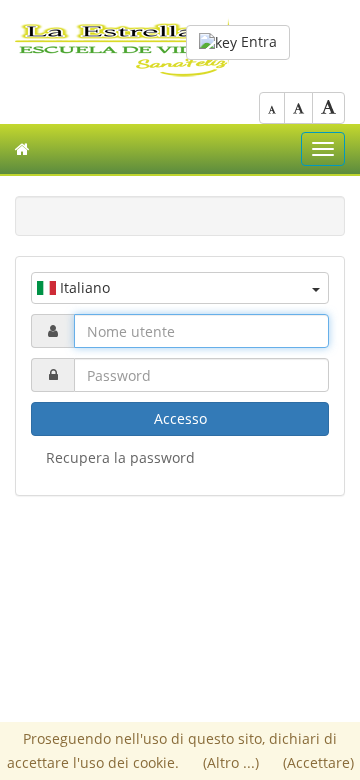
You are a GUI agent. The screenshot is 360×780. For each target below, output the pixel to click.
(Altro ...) (233, 762)
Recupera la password (120, 457)
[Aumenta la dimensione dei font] (328, 108)
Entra (257, 41)
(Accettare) (318, 762)
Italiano (83, 287)
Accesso (180, 418)
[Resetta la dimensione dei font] (298, 108)
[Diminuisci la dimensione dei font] (272, 108)
